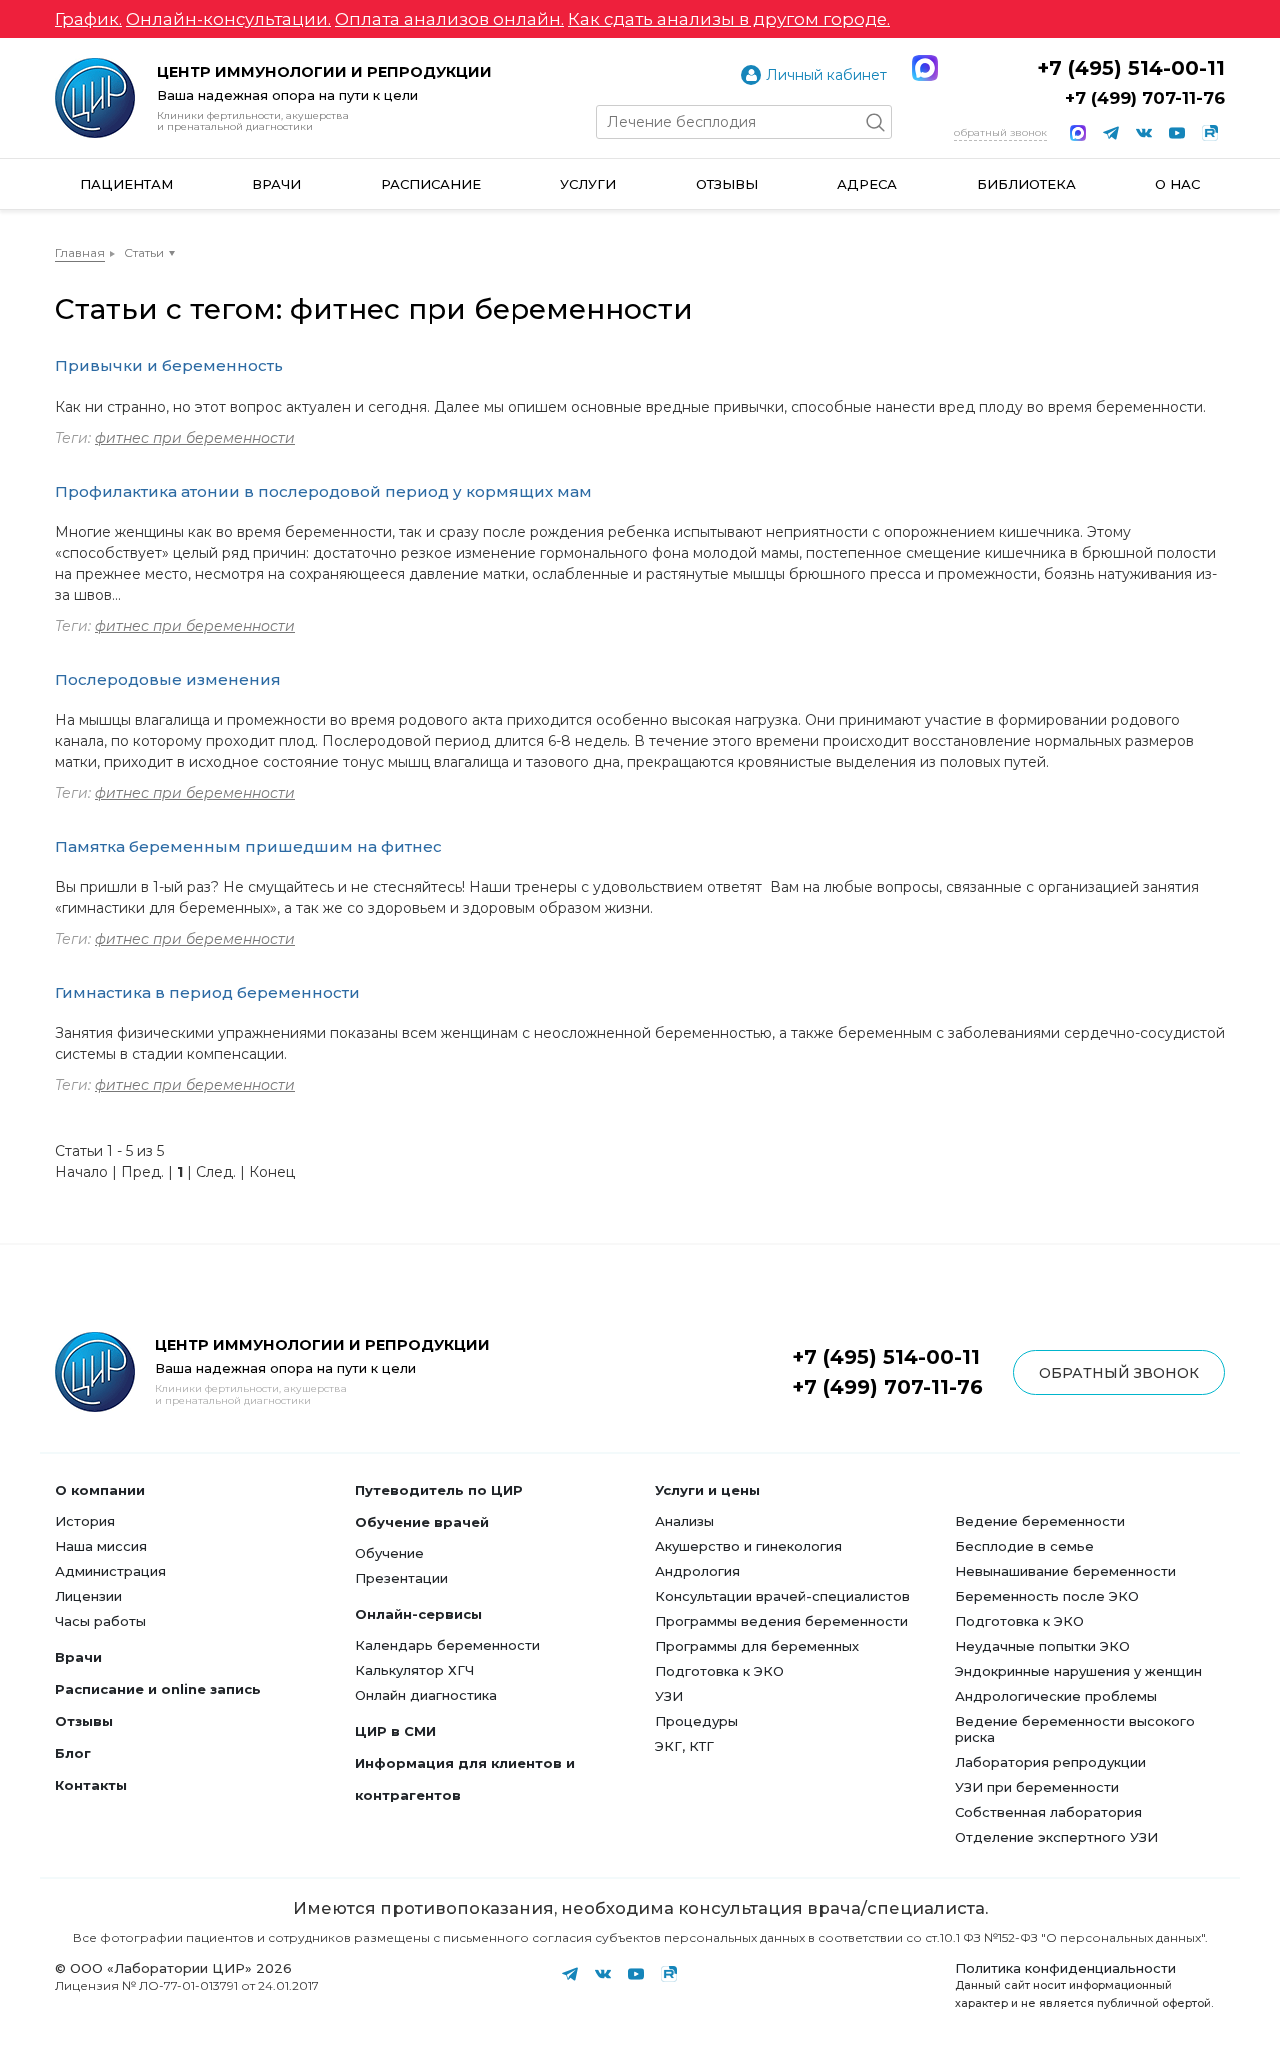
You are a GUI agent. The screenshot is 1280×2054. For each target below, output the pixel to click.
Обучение (389, 1553)
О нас (1177, 184)
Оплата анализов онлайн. (449, 19)
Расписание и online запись (158, 1689)
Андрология (697, 1571)
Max (925, 68)
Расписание (431, 184)
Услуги (588, 184)
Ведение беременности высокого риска (1075, 1729)
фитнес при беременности (195, 438)
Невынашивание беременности (1065, 1571)
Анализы (684, 1521)
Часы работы (100, 1621)
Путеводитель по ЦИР (439, 1490)
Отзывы (727, 184)
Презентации (401, 1578)
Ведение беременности (1040, 1521)
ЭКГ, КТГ (684, 1746)
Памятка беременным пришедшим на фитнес (248, 846)
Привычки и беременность (169, 365)
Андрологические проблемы (1056, 1696)
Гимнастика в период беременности (207, 992)
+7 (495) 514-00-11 (1131, 68)
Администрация (110, 1571)
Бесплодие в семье (1024, 1546)
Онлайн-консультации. (228, 19)
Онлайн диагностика (426, 1695)
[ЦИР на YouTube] (1177, 133)
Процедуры (696, 1721)
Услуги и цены (707, 1490)
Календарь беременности (447, 1645)
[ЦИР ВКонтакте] (1144, 133)
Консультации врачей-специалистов (782, 1596)
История (85, 1521)
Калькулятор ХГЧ (414, 1670)
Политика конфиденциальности (1065, 1968)
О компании (100, 1490)
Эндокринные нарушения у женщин (1078, 1671)
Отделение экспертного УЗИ (1056, 1837)
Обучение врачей (422, 1522)
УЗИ (669, 1696)
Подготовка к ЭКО (719, 1671)
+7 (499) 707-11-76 (1145, 98)
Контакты (91, 1785)
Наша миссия (101, 1546)
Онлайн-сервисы (418, 1614)
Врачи (276, 184)
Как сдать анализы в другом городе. (729, 19)
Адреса (867, 184)
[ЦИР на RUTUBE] (1210, 133)
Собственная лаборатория (1048, 1812)
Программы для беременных (757, 1646)
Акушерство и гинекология (748, 1546)
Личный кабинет (826, 75)
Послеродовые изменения (168, 679)
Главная (80, 252)
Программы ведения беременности (781, 1621)
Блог (73, 1753)
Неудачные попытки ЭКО (1042, 1646)
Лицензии (88, 1596)
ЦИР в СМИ (395, 1731)
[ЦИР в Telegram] (1111, 133)
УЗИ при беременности (1037, 1787)
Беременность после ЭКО (1047, 1596)
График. (88, 19)
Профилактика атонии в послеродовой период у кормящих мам (323, 491)
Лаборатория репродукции (1050, 1762)
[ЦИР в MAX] (1078, 133)
